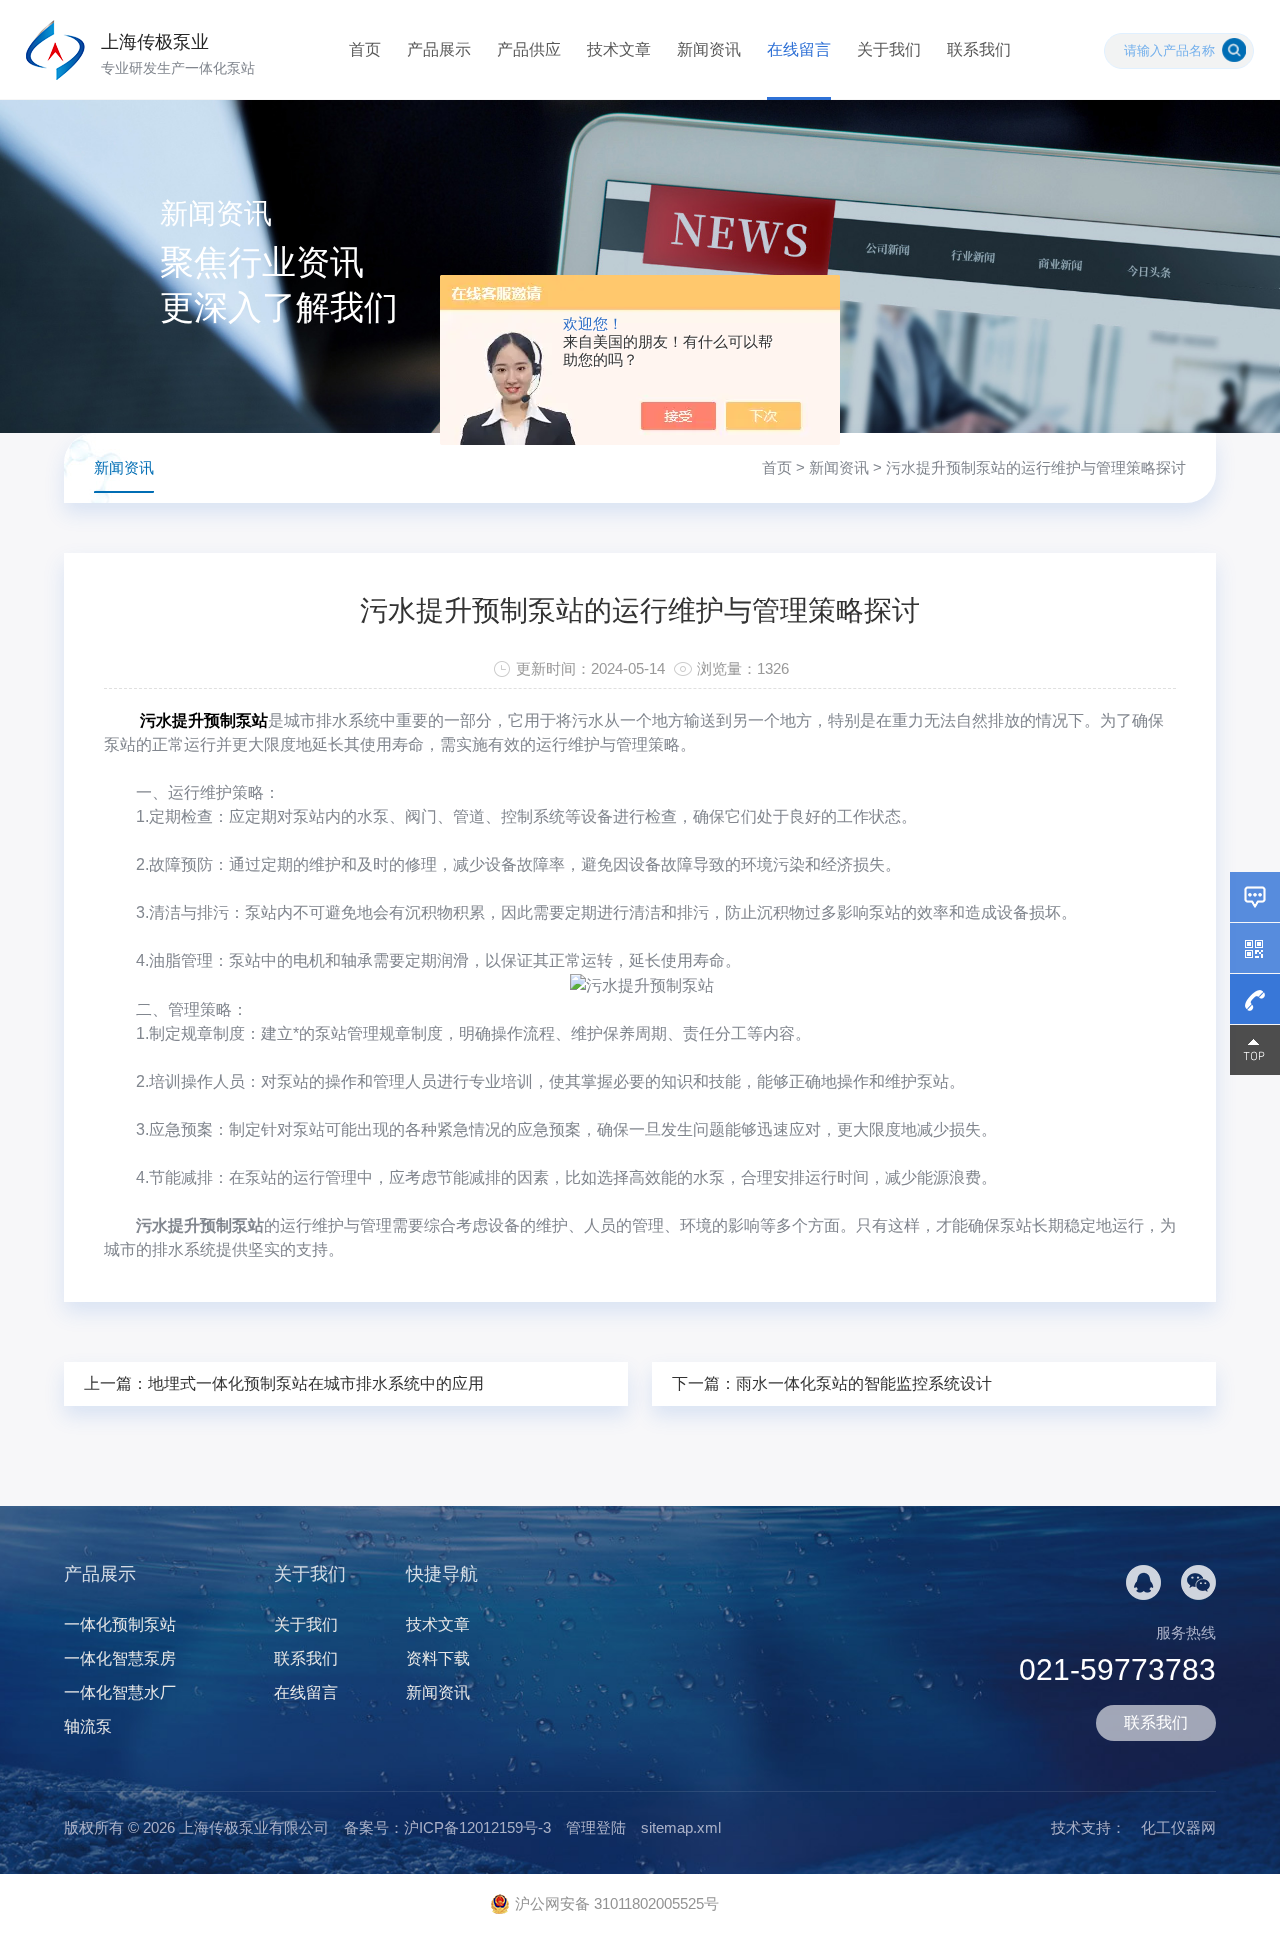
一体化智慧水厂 (120, 1692)
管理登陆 (596, 1827)
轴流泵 (88, 1726)
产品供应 (529, 49)
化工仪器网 (1178, 1827)
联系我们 (979, 49)
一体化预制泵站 (120, 1624)
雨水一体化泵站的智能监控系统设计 (864, 1383)
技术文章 (619, 49)
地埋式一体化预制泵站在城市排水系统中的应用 (316, 1383)
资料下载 (438, 1658)
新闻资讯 (709, 49)
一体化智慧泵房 (120, 1658)
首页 (365, 49)
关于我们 (889, 49)
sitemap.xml (681, 1827)
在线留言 (799, 49)
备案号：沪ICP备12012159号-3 (447, 1827)
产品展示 (439, 49)
